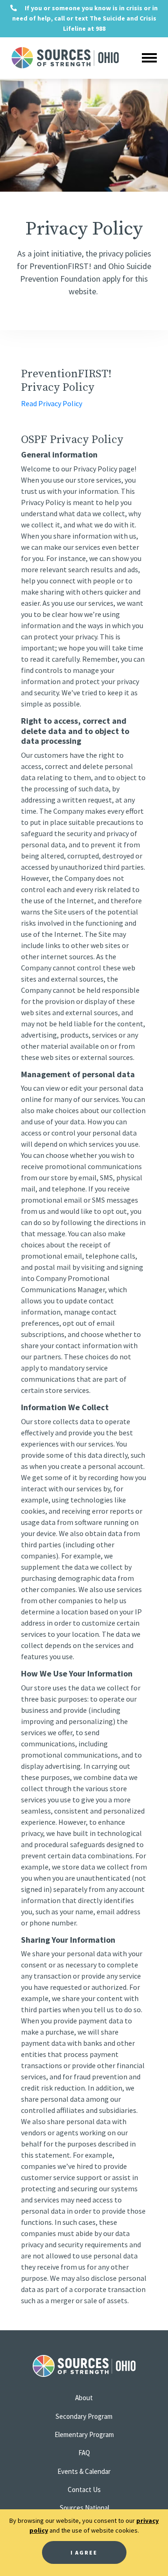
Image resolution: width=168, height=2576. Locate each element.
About (84, 2398)
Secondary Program (84, 2416)
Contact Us (84, 2489)
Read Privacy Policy (52, 403)
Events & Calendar (84, 2471)
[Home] (50, 58)
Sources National (84, 2508)
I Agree (84, 2552)
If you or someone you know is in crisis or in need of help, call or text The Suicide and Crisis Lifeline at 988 (85, 18)
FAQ (84, 2453)
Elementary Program (84, 2434)
